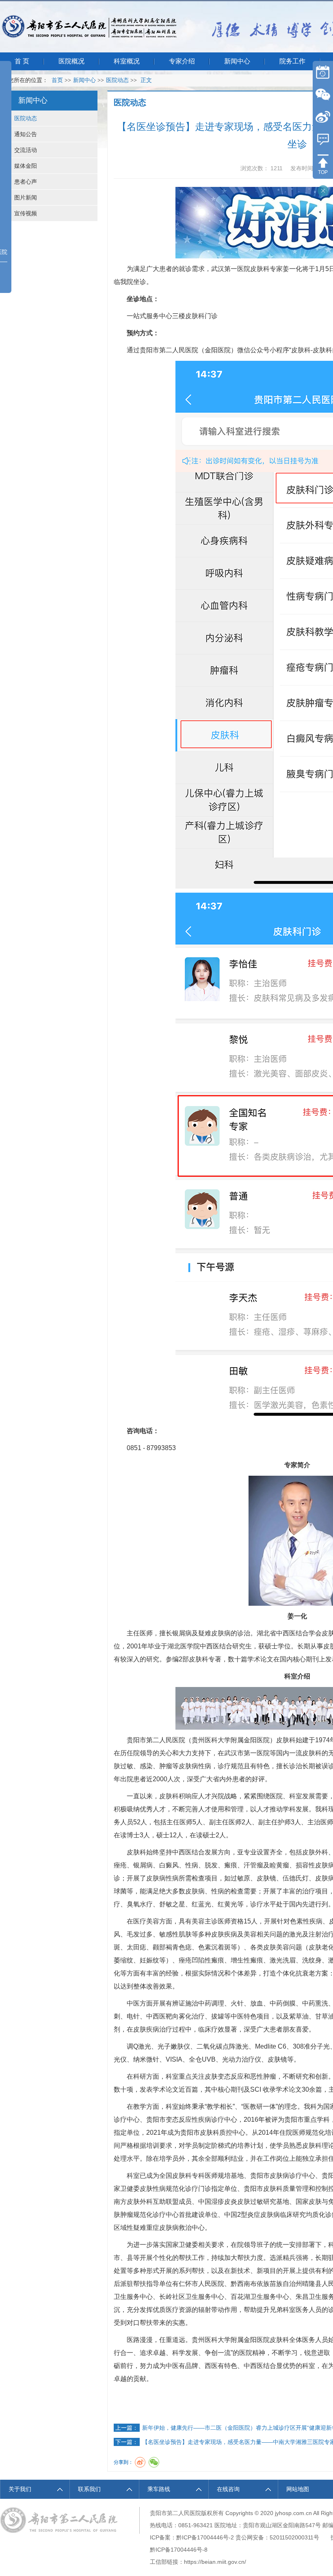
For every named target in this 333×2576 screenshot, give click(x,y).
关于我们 (20, 2489)
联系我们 (89, 2489)
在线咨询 (228, 2489)
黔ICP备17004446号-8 (179, 2550)
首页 (57, 80)
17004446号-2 (215, 2537)
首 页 (22, 61)
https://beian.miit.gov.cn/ (215, 2562)
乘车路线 (159, 2489)
